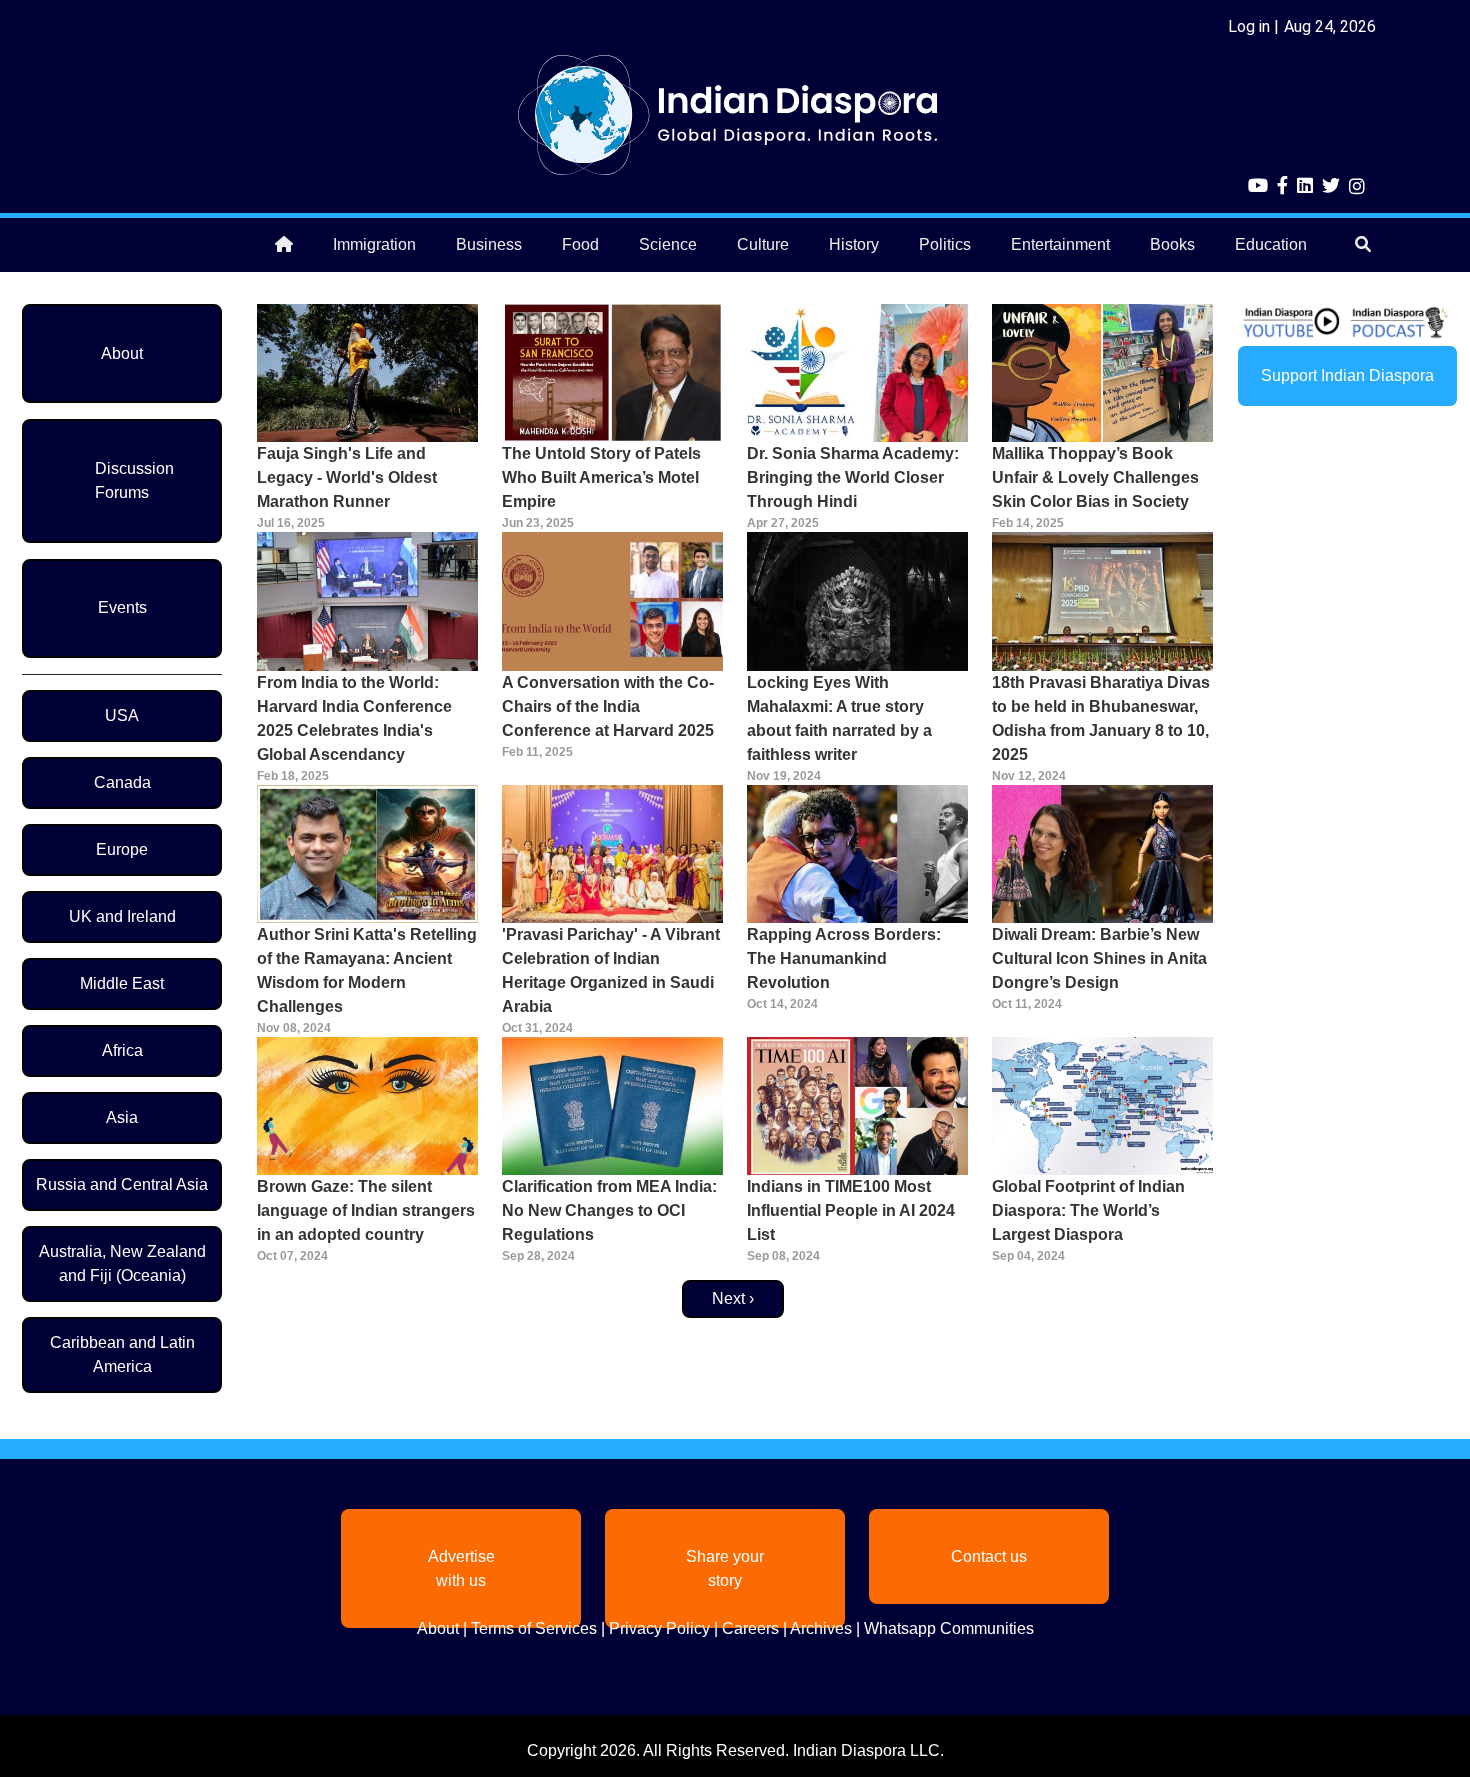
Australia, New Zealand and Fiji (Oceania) (122, 1263)
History (854, 244)
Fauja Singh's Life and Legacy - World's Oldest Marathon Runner (347, 477)
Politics (945, 244)
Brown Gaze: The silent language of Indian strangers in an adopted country (366, 1210)
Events (122, 607)
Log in (1249, 26)
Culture (763, 244)
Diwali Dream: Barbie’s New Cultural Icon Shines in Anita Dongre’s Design (1099, 958)
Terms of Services (534, 1628)
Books (1172, 244)
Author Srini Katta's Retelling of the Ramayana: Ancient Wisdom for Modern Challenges (367, 970)
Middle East (122, 983)
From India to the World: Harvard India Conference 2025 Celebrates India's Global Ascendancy (354, 718)
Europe (122, 849)
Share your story (725, 1568)
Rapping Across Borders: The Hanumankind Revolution (844, 958)
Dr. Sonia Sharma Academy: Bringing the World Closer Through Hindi (853, 477)
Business (489, 244)
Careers (750, 1628)
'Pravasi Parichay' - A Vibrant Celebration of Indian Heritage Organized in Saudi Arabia (611, 970)
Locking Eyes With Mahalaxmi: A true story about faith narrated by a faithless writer (839, 718)
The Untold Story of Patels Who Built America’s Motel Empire (601, 477)
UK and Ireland (122, 916)
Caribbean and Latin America (122, 1354)
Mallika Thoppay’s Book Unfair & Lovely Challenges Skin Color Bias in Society (1095, 477)
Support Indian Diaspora (1347, 375)
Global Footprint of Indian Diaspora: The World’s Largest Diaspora (1088, 1210)
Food (580, 244)
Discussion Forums (134, 480)
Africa (122, 1050)
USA (122, 715)
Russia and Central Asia (122, 1184)
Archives (821, 1628)
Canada (122, 782)
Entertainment (1060, 244)
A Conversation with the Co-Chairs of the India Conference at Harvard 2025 (608, 706)
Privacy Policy (659, 1628)
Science (668, 244)
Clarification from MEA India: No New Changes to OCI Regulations (609, 1210)
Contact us (989, 1556)
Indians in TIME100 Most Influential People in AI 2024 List (851, 1210)
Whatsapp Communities (949, 1628)
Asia (122, 1117)
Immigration (374, 244)
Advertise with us (461, 1568)
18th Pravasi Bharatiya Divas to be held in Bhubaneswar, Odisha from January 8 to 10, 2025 (1101, 718)
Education (1271, 244)
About (122, 353)
